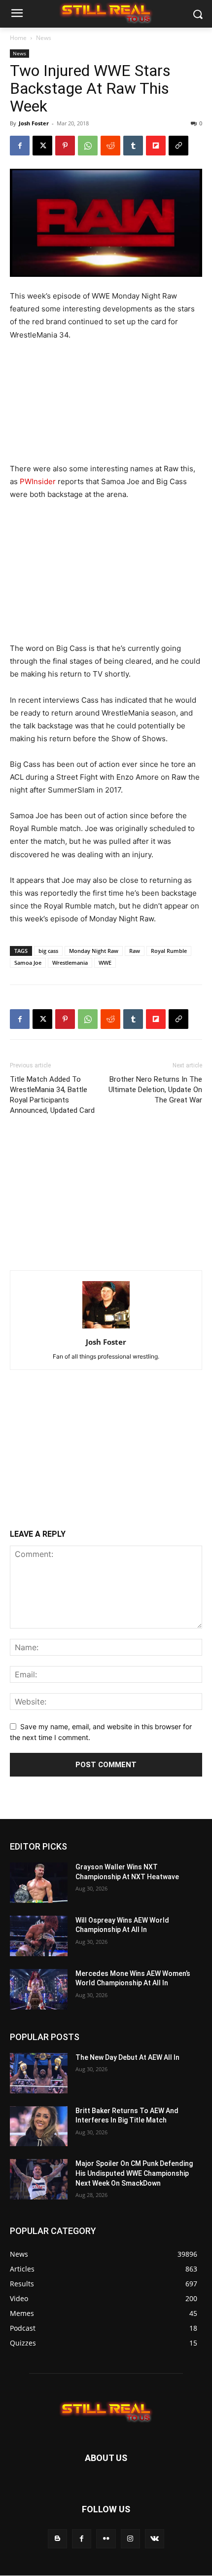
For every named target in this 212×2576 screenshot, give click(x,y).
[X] (42, 146)
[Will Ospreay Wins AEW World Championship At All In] (39, 1936)
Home (18, 38)
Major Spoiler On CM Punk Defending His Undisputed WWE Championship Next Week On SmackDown (134, 2174)
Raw (135, 951)
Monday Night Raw (94, 951)
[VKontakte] (155, 2539)
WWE (105, 963)
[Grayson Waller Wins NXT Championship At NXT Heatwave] (39, 1883)
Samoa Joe (28, 963)
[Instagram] (130, 2539)
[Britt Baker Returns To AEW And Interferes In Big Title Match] (39, 2126)
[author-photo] (106, 1328)
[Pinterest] (65, 146)
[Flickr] (106, 2539)
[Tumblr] (133, 146)
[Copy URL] (178, 146)
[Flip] (156, 146)
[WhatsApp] (88, 146)
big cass (48, 951)
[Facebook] (20, 146)
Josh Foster (34, 123)
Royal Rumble (169, 951)
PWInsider (38, 481)
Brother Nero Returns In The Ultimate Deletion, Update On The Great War (155, 1090)
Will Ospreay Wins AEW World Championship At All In (122, 1925)
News (44, 38)
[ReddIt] (110, 146)
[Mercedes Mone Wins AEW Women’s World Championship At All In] (39, 1989)
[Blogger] (57, 2539)
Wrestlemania (70, 963)
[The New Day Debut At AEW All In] (39, 2073)
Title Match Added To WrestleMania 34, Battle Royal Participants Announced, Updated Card (52, 1095)
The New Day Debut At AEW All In (127, 2057)
